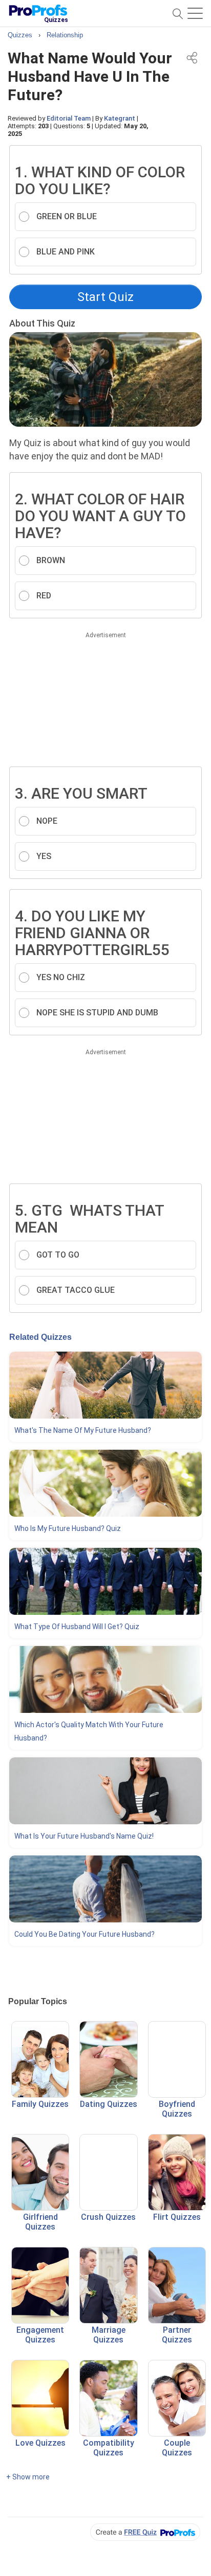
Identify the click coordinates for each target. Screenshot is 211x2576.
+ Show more (28, 2477)
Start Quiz (105, 297)
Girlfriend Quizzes (40, 2222)
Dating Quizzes (109, 2104)
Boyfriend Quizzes (177, 2109)
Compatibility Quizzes (109, 2448)
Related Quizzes (40, 1337)
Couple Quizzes (177, 2448)
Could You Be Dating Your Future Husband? (85, 1934)
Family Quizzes (40, 2104)
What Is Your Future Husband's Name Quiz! (84, 1836)
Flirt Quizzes (177, 2217)
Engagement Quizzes (40, 2335)
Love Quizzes (40, 2443)
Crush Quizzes (108, 2217)
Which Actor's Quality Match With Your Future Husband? (89, 1731)
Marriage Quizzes (109, 2335)
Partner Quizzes (177, 2335)
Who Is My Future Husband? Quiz (68, 1528)
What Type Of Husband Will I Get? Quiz (77, 1627)
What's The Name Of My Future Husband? (83, 1430)
